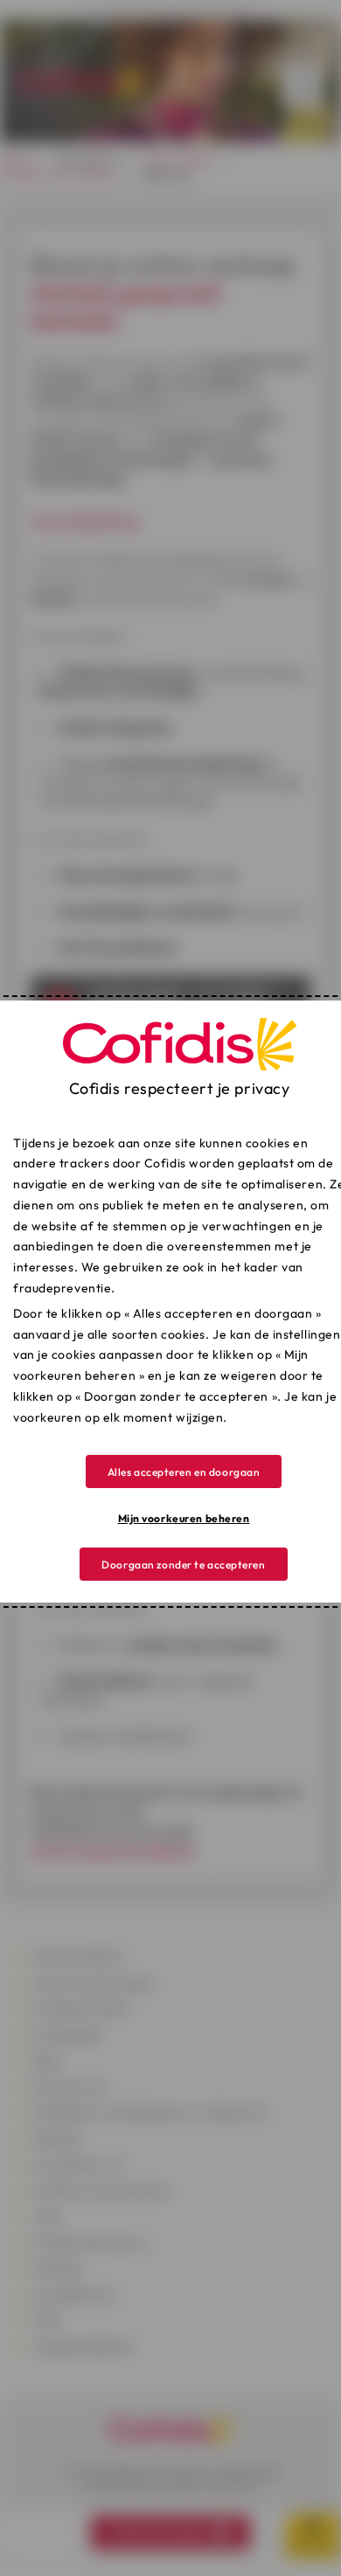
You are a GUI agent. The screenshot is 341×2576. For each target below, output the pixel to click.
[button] (184, 1472)
